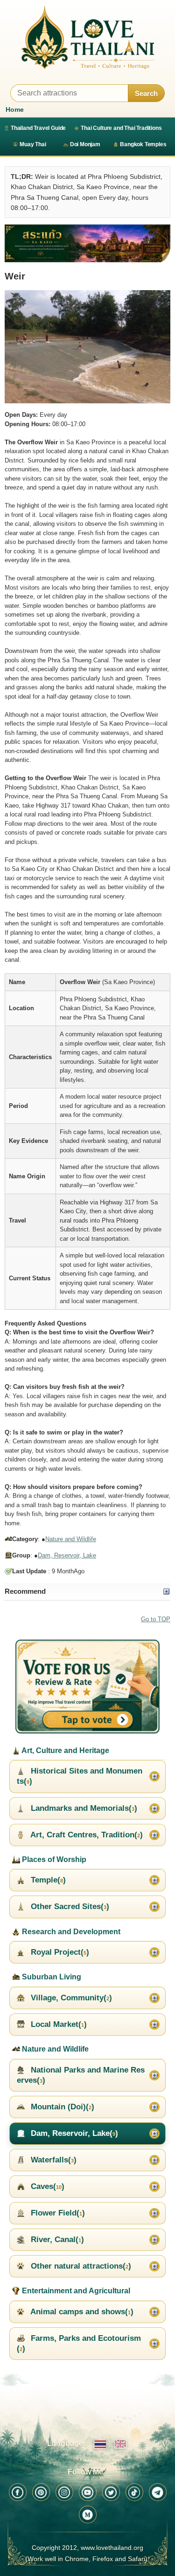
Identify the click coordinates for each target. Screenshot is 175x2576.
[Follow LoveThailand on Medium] (88, 2515)
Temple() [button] (47, 1880)
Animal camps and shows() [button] (81, 2312)
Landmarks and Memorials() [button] (83, 1808)
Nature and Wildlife (71, 1539)
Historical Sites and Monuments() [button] (80, 1776)
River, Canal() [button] (56, 2240)
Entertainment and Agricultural (75, 2291)
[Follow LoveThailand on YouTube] (88, 2492)
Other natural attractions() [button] (80, 2266)
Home (15, 109)
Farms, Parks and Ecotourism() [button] (79, 2343)
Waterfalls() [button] (52, 2160)
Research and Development (70, 1932)
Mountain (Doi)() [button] (61, 2107)
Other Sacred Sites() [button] (69, 1907)
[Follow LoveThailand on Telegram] (158, 2492)
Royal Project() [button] (59, 1952)
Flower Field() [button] (57, 2213)
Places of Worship (53, 1859)
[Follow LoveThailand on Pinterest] (41, 2492)
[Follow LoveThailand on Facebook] (18, 2492)
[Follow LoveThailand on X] (111, 2492)
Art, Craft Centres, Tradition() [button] (86, 1835)
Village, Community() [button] (70, 1998)
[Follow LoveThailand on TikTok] (134, 2492)
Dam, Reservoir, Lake (67, 1555)
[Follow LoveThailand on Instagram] (64, 2492)
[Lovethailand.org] (87, 37)
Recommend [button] (25, 1591)
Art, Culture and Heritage (65, 1750)
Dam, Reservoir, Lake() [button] (73, 2133)
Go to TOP (156, 1619)
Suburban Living (51, 1977)
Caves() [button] (46, 2186)
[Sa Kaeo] (87, 243)
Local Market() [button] (58, 2024)
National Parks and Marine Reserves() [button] (81, 2075)
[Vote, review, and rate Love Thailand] (87, 1687)
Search (146, 93)
